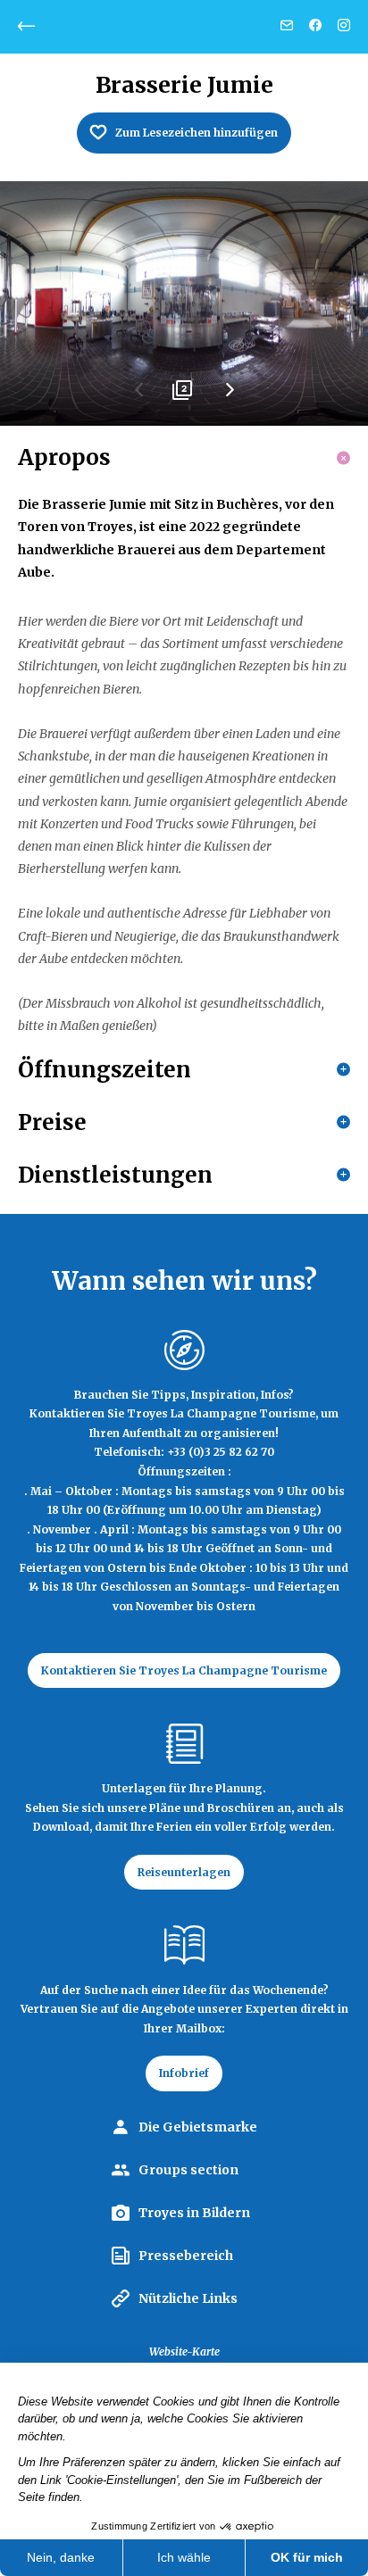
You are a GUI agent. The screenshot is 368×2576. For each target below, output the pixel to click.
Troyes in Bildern (194, 2213)
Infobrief (184, 2073)
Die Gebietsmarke (198, 2127)
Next (229, 396)
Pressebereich (186, 2256)
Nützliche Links (188, 2298)
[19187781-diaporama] (184, 304)
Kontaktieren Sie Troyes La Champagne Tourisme (184, 1670)
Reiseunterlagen (184, 1872)
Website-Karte (184, 2352)
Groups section (188, 2170)
